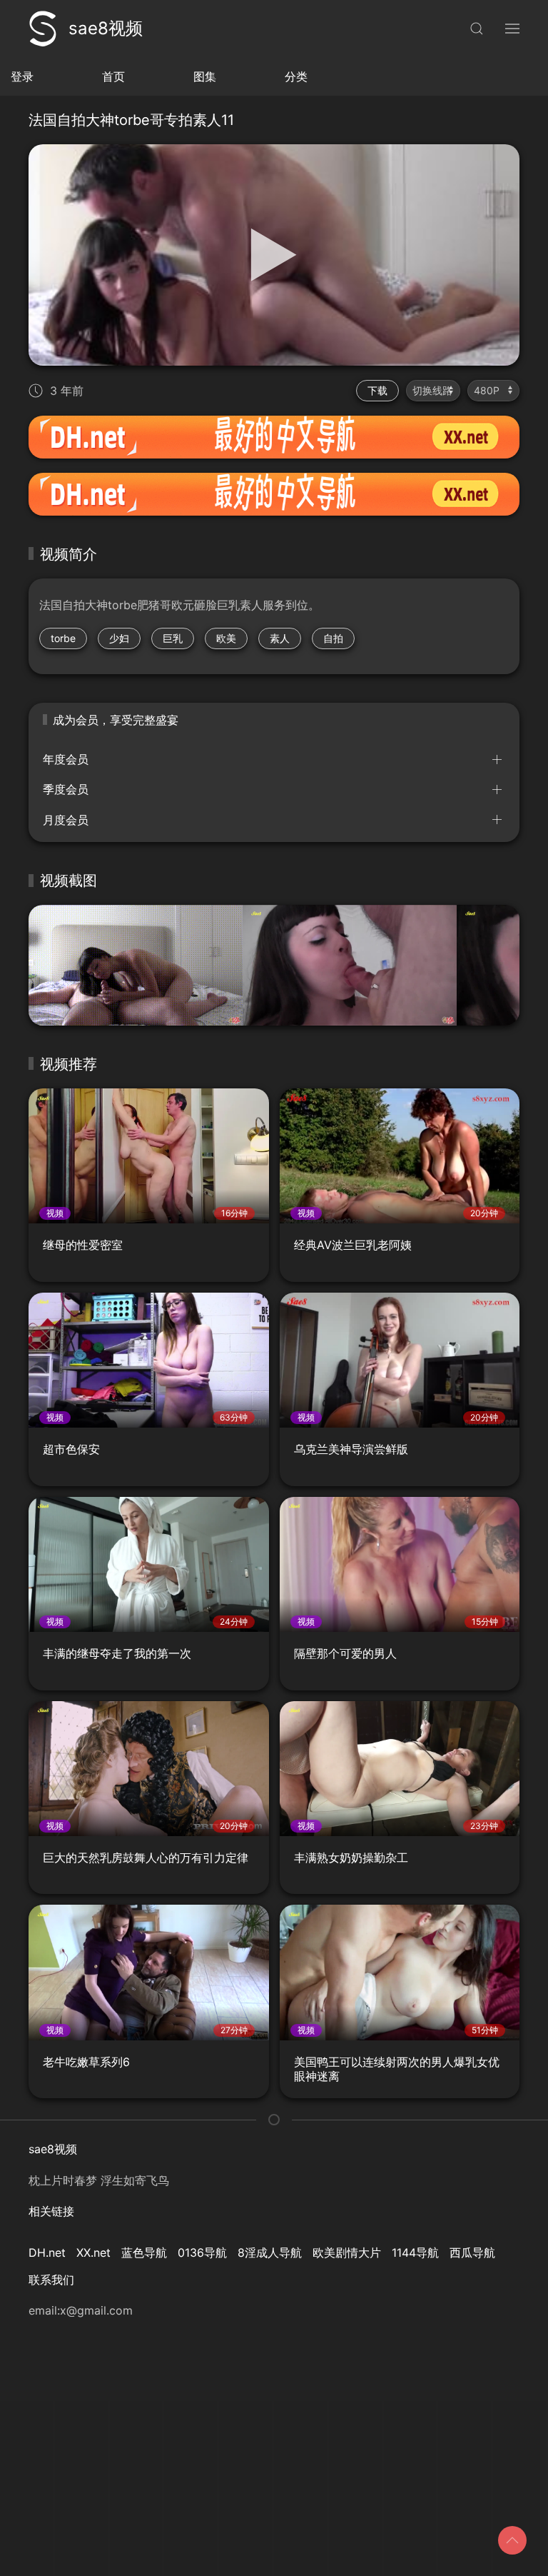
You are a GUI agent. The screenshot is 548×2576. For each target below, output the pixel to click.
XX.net (93, 2252)
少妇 (119, 638)
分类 (296, 76)
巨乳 (173, 638)
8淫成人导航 (270, 2252)
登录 (22, 76)
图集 (205, 76)
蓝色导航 (144, 2252)
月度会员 (66, 820)
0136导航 (202, 2252)
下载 (377, 390)
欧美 (226, 638)
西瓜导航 (472, 2252)
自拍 (333, 638)
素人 (280, 638)
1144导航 (415, 2252)
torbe (63, 638)
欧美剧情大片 (347, 2252)
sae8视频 (106, 28)
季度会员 (66, 789)
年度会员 (66, 759)
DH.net (47, 2252)
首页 (113, 76)
